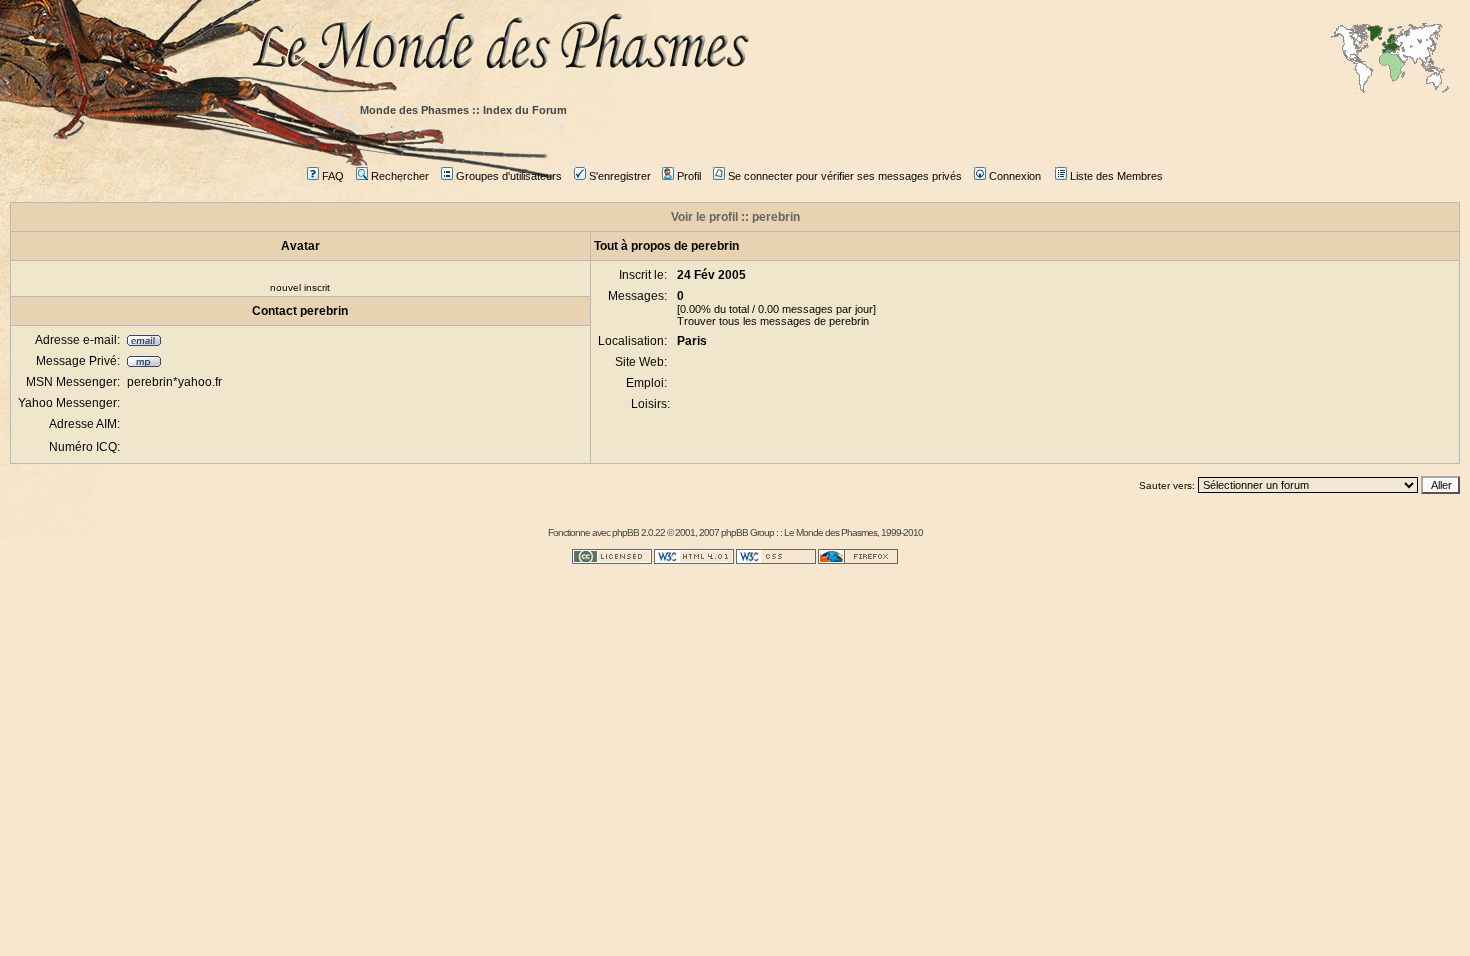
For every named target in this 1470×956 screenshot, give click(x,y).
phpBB (625, 532)
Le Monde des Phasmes (830, 532)
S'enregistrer (620, 176)
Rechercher (400, 176)
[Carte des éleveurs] (1390, 60)
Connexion (1015, 176)
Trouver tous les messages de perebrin (773, 321)
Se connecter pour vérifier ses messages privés (845, 176)
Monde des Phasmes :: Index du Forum (463, 110)
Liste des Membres (1116, 176)
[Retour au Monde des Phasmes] (855, 47)
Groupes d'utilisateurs (509, 176)
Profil (689, 176)
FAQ (333, 176)
